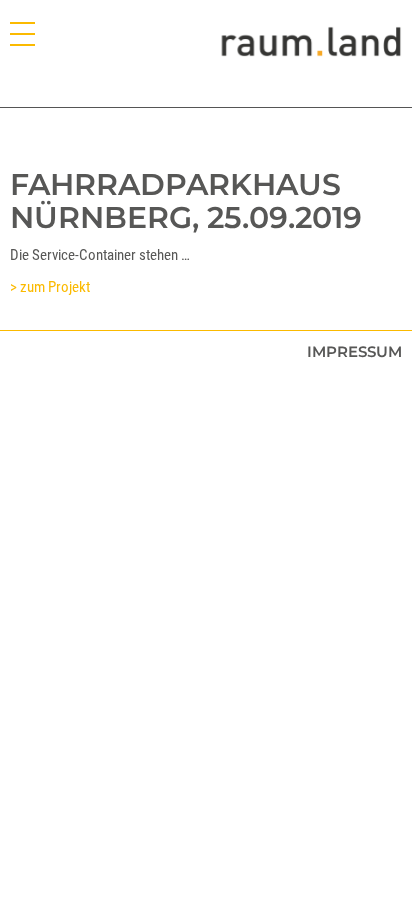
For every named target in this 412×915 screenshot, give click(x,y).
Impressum (354, 351)
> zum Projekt (50, 287)
